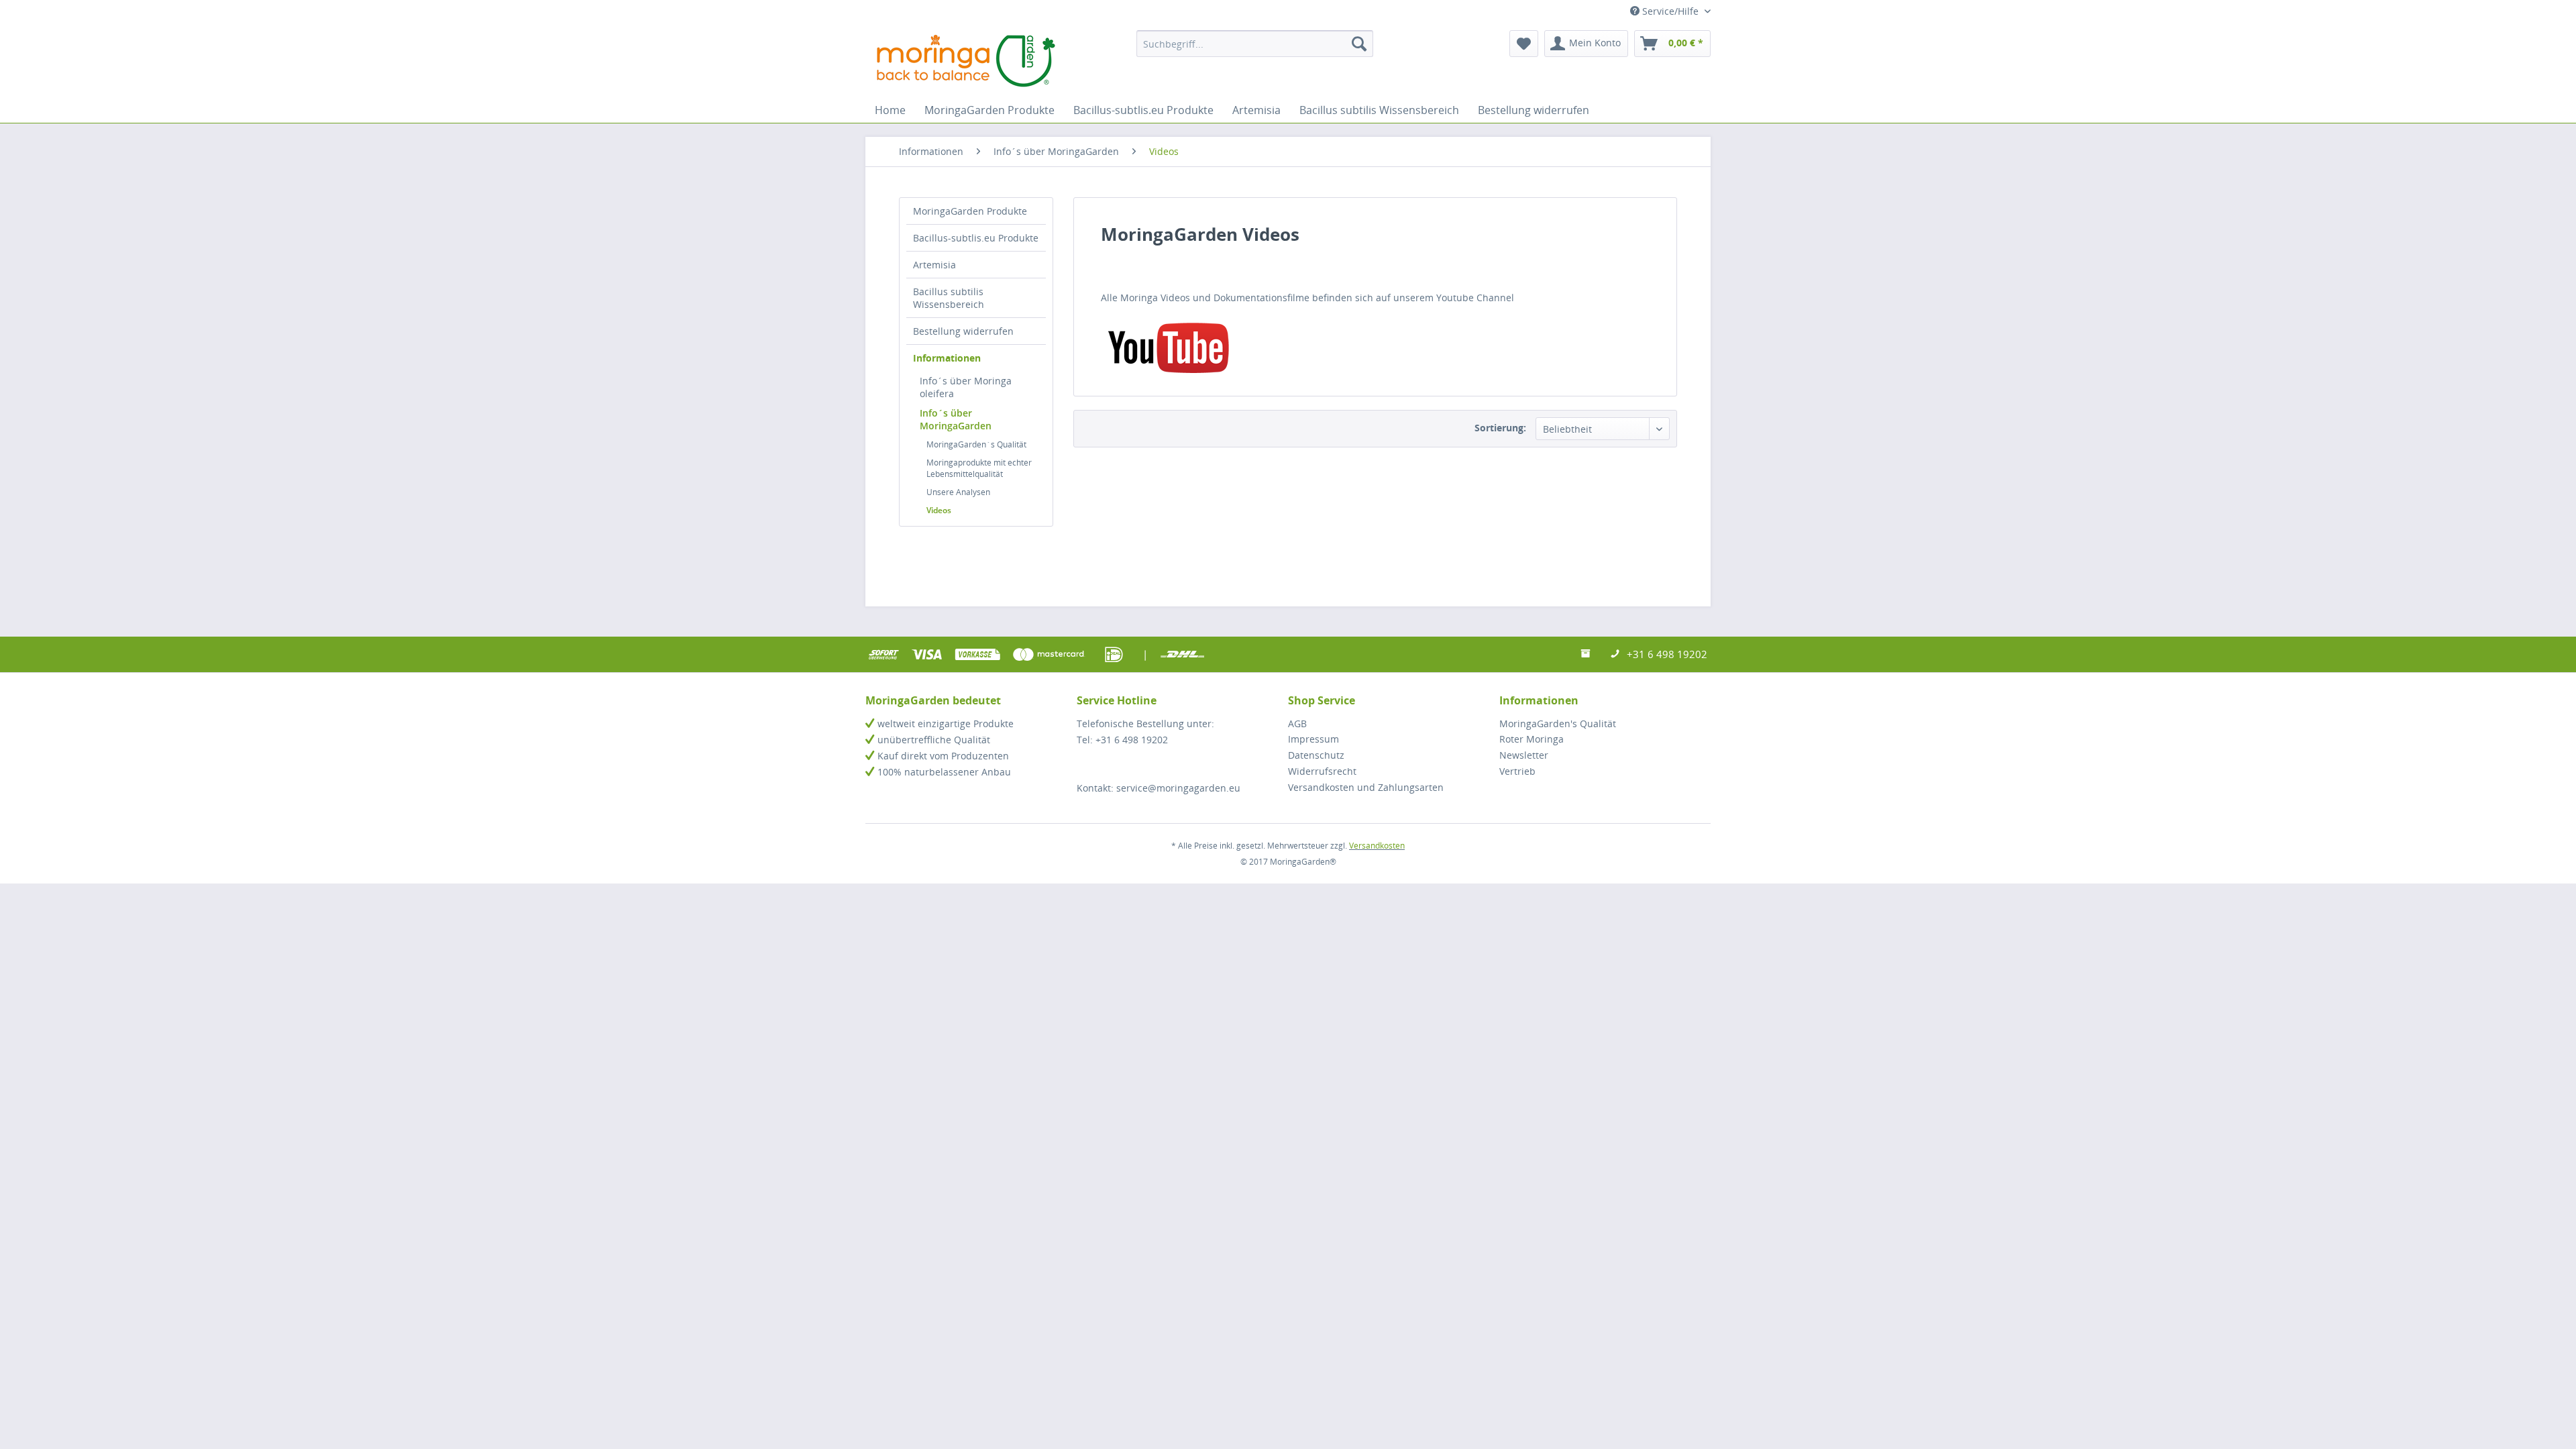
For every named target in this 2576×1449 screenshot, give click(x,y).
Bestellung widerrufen (963, 331)
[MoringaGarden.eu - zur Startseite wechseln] (966, 60)
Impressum (1313, 739)
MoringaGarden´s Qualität (976, 444)
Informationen (947, 358)
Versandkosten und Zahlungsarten (1366, 787)
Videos (939, 510)
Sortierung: (1500, 428)
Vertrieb (1517, 771)
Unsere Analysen (958, 492)
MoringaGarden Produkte (970, 211)
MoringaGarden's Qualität (1558, 723)
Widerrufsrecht (1322, 771)
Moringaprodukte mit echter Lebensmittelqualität (979, 468)
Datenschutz (1316, 755)
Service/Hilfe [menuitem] (1670, 11)
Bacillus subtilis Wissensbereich (949, 298)
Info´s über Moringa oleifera (966, 387)
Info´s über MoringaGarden (956, 419)
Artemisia (934, 265)
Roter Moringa (1532, 739)
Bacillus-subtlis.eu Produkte (976, 238)
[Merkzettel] (1524, 44)
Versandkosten (1377, 846)
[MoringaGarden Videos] (1375, 347)
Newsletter (1524, 755)
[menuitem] (1255, 44)
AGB (1297, 723)
